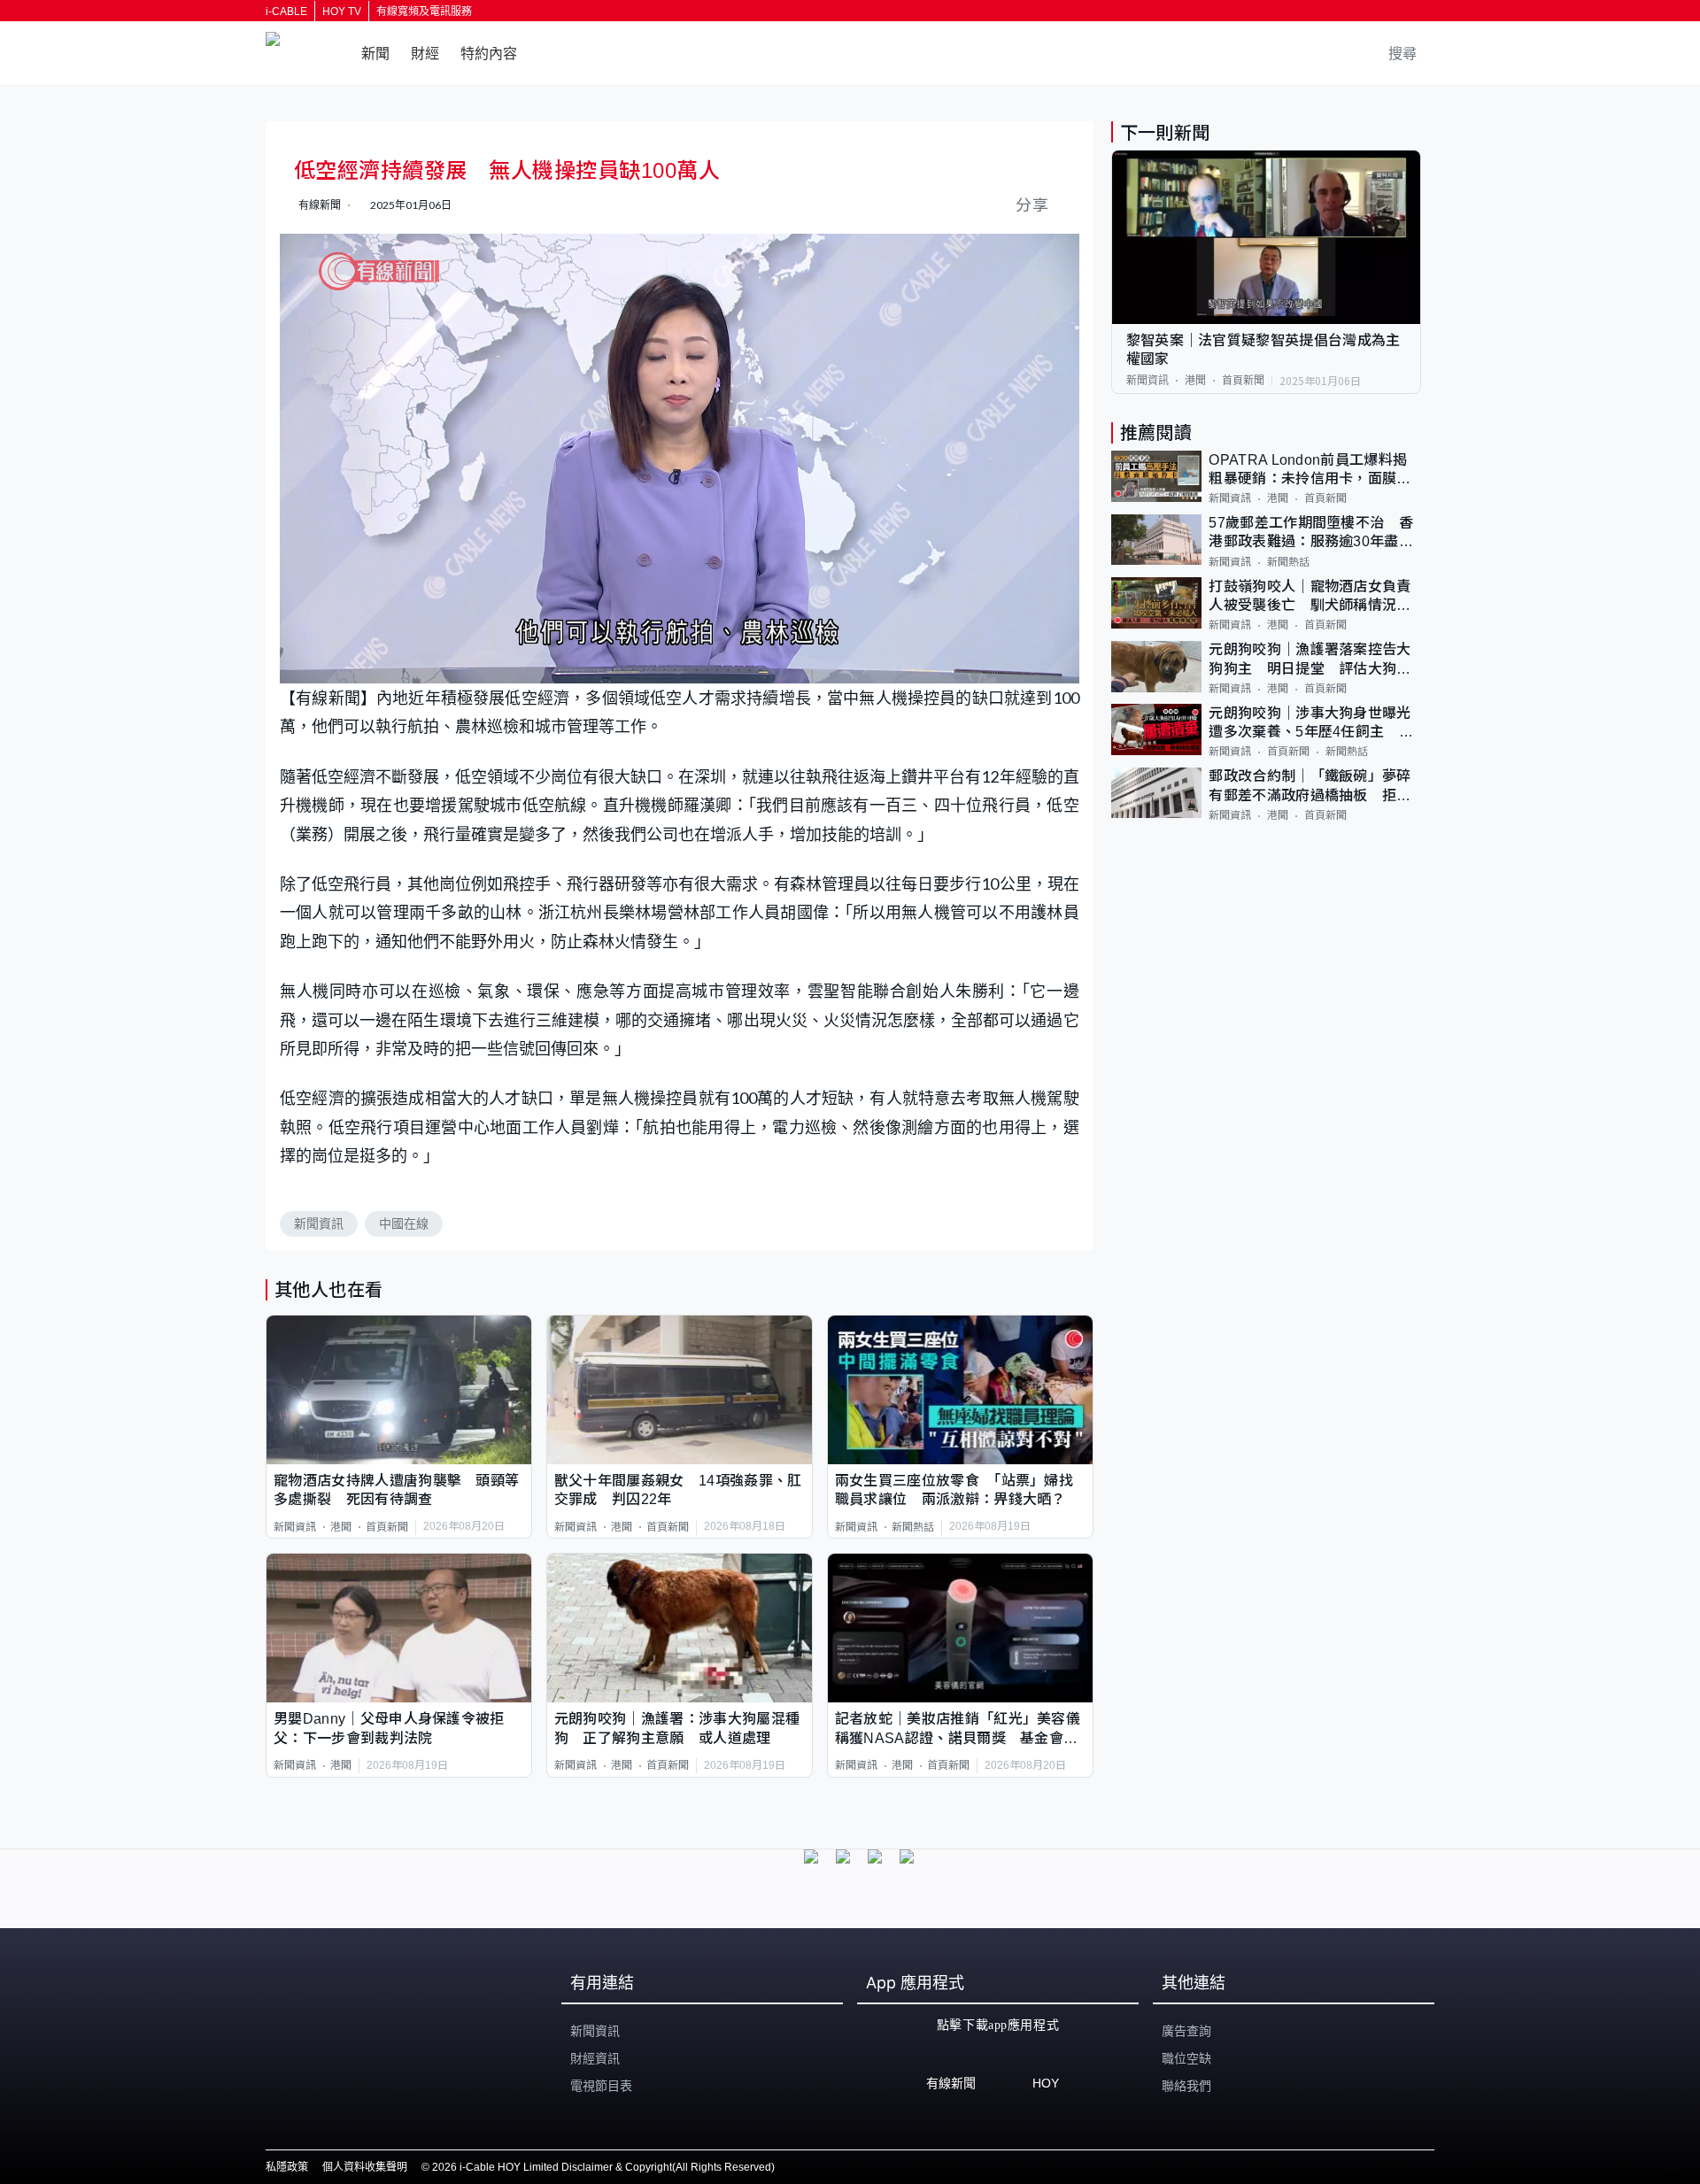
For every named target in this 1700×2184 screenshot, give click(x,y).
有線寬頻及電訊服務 (424, 12)
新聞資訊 (319, 1223)
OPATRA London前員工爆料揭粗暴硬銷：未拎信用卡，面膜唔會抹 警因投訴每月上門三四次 (1310, 471)
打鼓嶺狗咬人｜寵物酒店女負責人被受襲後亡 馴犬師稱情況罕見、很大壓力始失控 (1310, 597)
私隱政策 (287, 2167)
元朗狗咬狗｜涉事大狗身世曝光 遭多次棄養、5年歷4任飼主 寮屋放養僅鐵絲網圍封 (1315, 724)
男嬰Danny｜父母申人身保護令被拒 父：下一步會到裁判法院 (396, 1728)
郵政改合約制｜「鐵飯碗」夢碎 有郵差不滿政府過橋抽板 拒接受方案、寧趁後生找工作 (1315, 787)
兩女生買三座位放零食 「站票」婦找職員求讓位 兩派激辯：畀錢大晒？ (954, 1490)
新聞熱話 (913, 1527)
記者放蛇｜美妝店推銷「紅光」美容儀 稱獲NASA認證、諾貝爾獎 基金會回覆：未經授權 (960, 1729)
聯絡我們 (1186, 2086)
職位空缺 (1186, 2058)
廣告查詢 (1186, 2031)
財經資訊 (595, 2058)
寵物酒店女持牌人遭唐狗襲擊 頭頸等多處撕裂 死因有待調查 (396, 1490)
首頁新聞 (387, 1527)
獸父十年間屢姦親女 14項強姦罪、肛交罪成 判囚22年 (678, 1490)
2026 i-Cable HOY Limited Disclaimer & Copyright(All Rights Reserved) (603, 2167)
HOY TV (342, 12)
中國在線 (404, 1223)
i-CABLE (286, 12)
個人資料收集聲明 (365, 2167)
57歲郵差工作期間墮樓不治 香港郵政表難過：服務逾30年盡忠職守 (1311, 534)
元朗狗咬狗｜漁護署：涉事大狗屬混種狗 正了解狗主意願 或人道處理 (677, 1728)
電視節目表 (601, 2086)
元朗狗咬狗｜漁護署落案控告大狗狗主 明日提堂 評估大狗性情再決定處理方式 (1310, 661)
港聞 (341, 1527)
